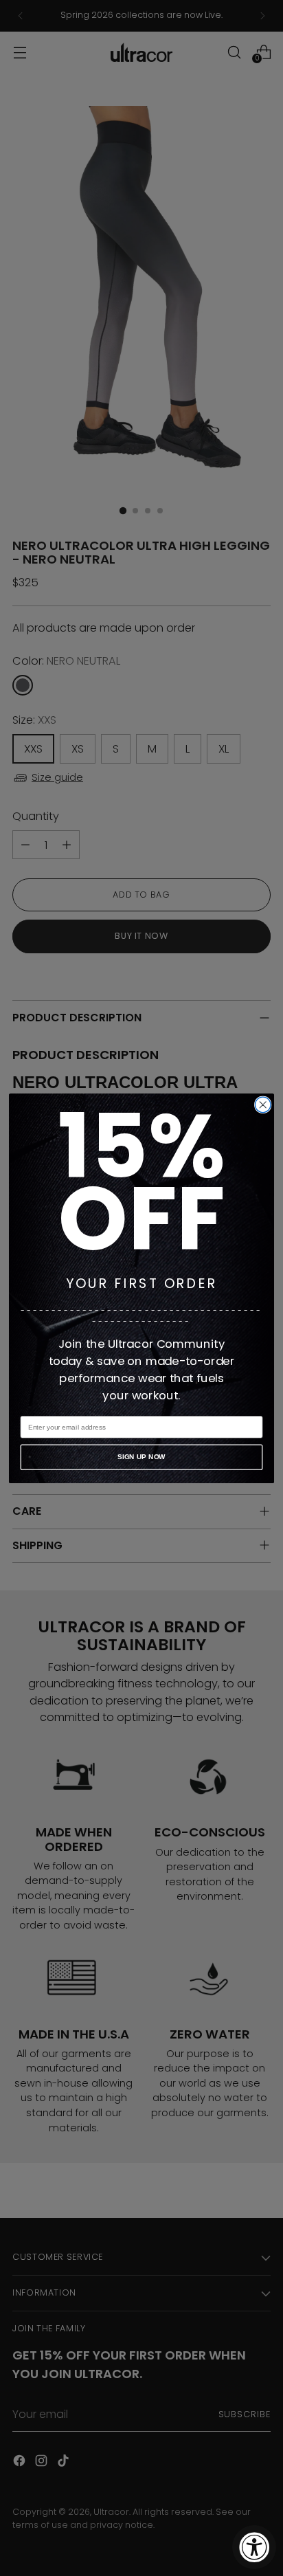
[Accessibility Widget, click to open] (254, 2547)
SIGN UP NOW (141, 1457)
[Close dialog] (263, 1105)
